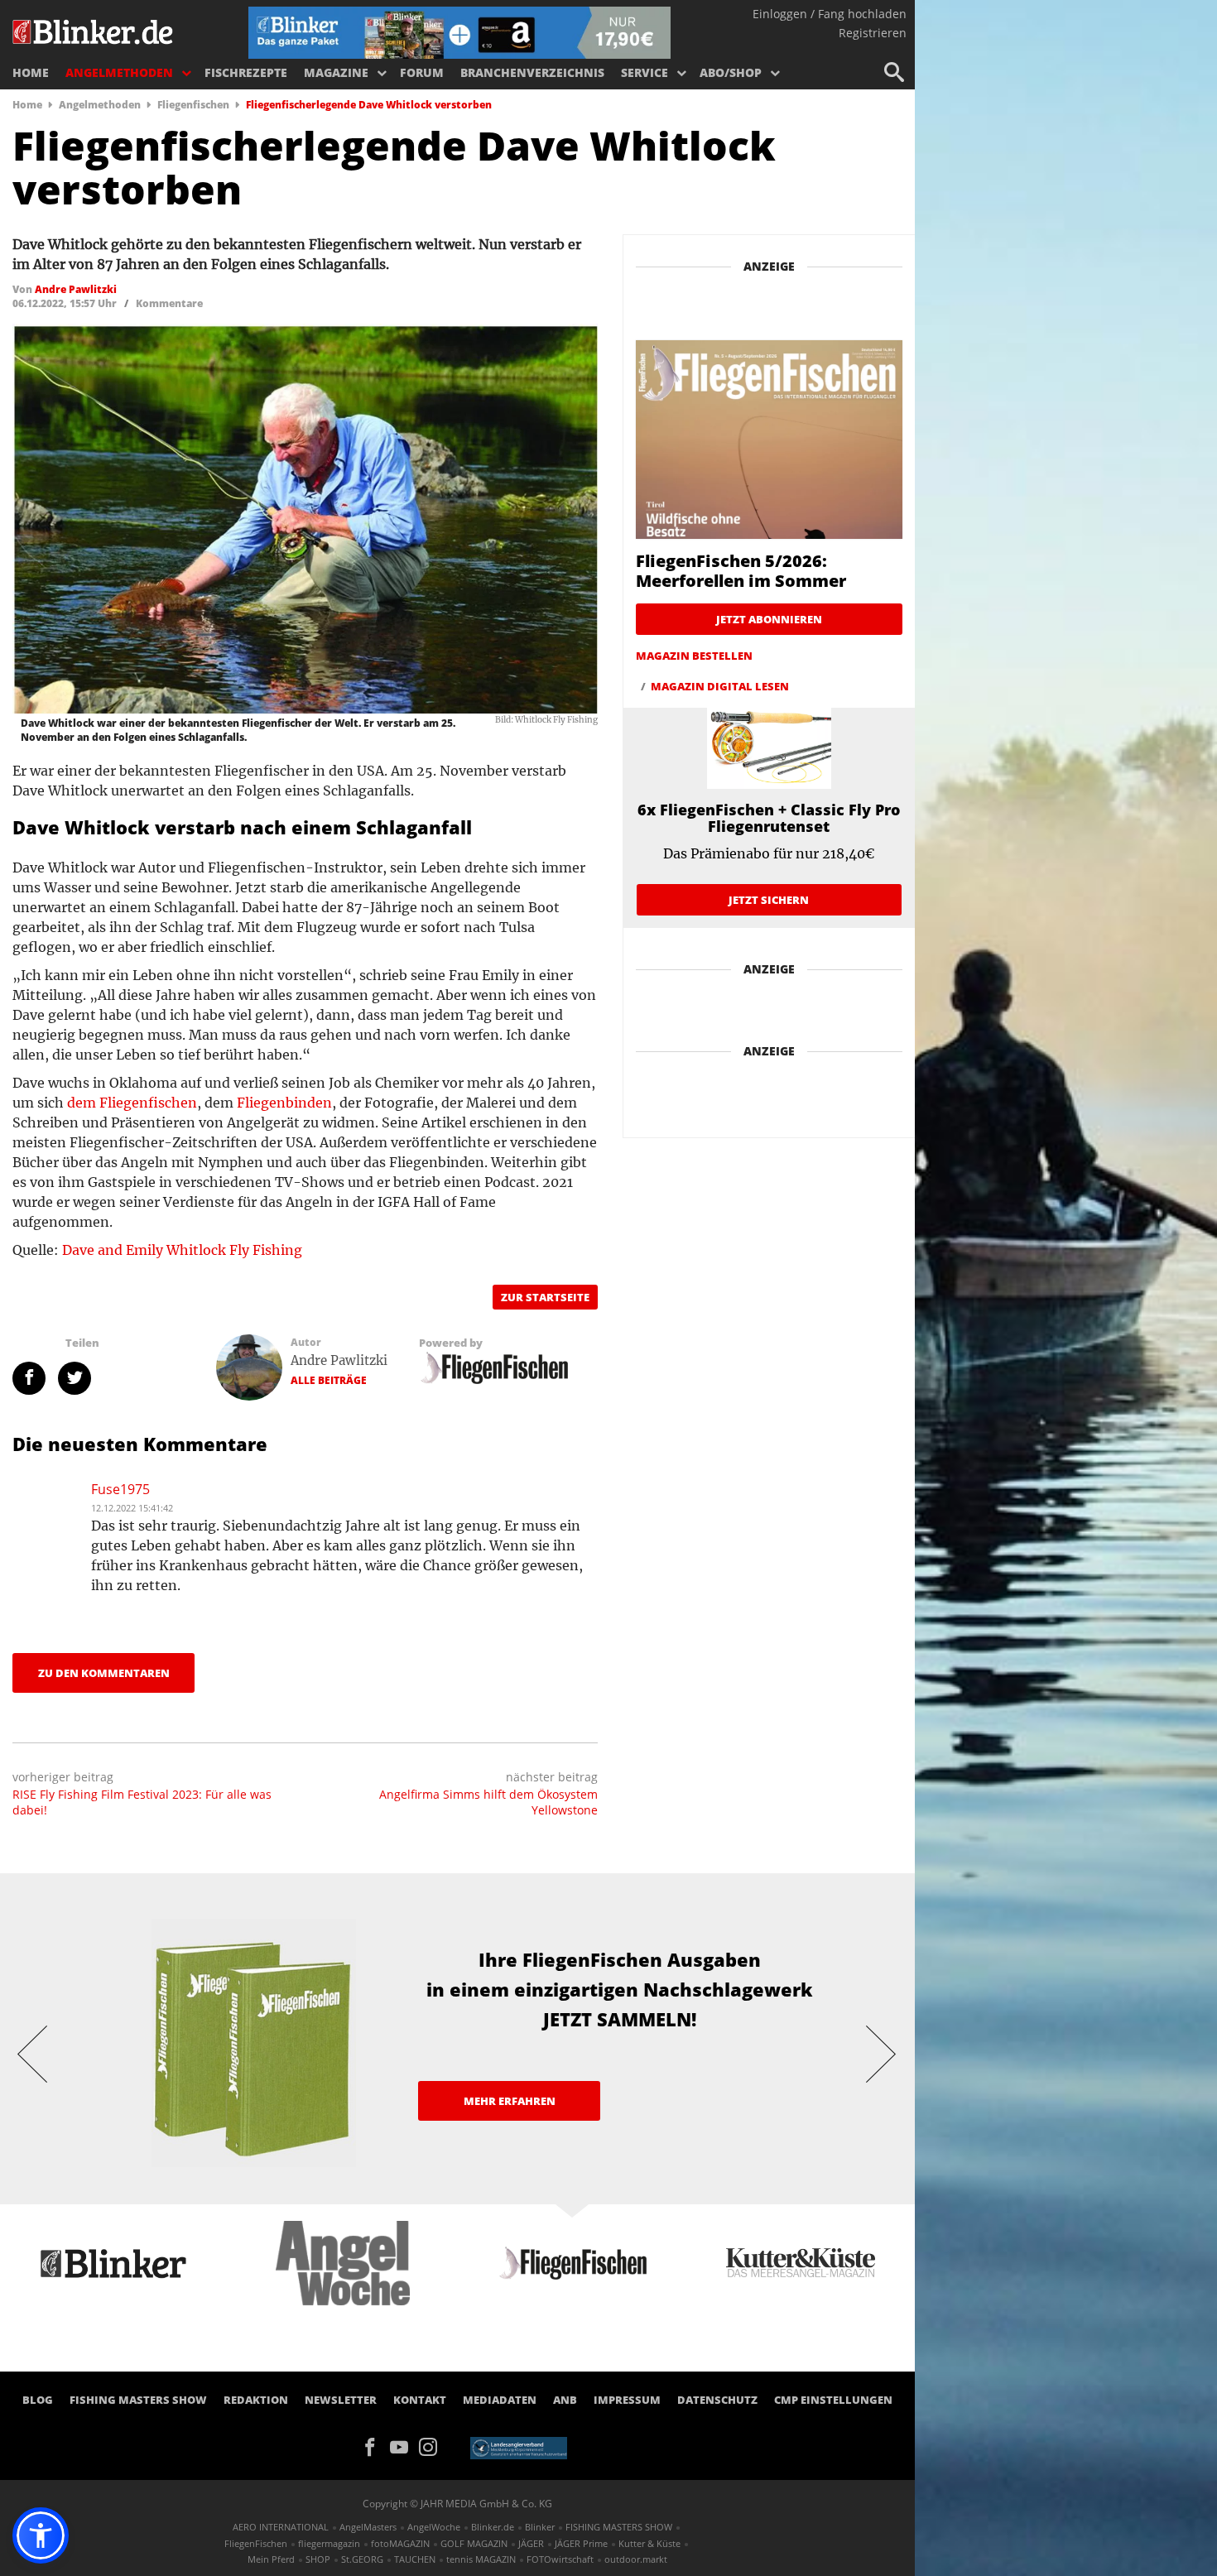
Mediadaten (500, 2400)
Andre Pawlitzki (339, 1360)
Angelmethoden (119, 72)
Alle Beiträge (329, 1380)
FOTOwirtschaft (560, 2559)
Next (882, 2053)
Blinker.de (493, 2527)
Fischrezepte (246, 72)
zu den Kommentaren (104, 1673)
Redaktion (256, 2400)
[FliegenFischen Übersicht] (493, 1367)
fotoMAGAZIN (400, 2543)
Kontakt (420, 2400)
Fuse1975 (120, 1489)
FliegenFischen (256, 2543)
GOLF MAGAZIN (474, 2543)
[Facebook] (375, 2445)
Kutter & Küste (649, 2543)
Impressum (627, 2400)
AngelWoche (434, 2527)
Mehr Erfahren (510, 2101)
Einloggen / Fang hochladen (830, 14)
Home (31, 72)
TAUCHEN (415, 2559)
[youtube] (404, 2445)
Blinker (540, 2527)
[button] (41, 2535)
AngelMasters (368, 2527)
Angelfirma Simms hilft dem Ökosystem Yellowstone (488, 1802)
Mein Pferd (271, 2559)
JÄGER (531, 2543)
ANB (565, 2400)
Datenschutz (717, 2400)
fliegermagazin (329, 2543)
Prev (33, 2053)
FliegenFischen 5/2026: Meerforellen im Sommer (741, 571)
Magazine (336, 72)
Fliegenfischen (193, 105)
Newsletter (341, 2400)
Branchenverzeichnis (532, 72)
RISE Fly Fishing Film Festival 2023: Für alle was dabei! (142, 1802)
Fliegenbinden (284, 1103)
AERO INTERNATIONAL (281, 2527)
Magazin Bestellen (694, 656)
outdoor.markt (636, 2559)
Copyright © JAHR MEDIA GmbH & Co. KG (457, 2504)
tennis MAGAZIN (481, 2559)
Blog (38, 2400)
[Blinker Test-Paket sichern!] (459, 31)
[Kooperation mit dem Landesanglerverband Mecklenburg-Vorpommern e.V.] (519, 2447)
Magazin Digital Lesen (720, 686)
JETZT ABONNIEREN (769, 619)
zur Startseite (545, 1297)
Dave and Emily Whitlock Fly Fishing (182, 1250)
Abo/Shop (731, 72)
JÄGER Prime (581, 2543)
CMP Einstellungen (833, 2400)
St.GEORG (362, 2559)
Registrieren (873, 33)
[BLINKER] (94, 30)
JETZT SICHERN (769, 900)
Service (645, 72)
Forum (422, 72)
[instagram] (432, 2445)
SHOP (318, 2559)
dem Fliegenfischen (132, 1103)
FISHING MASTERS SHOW (138, 2400)
